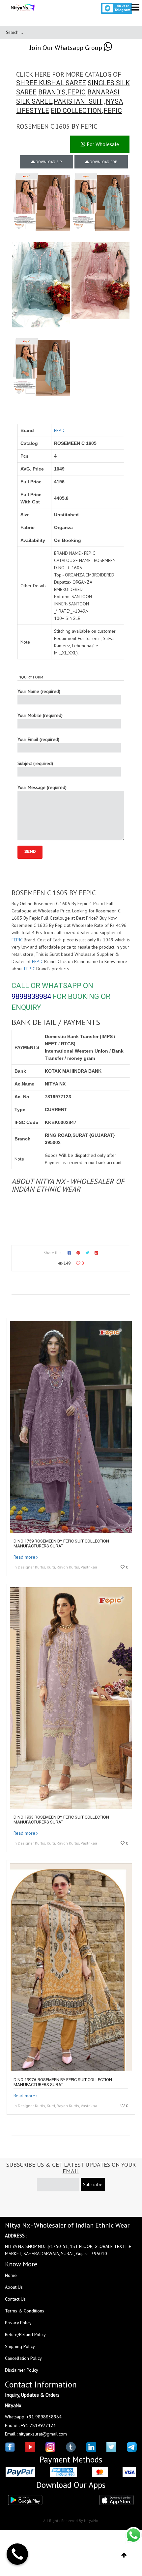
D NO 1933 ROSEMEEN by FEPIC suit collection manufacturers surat (61, 1820)
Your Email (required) (38, 739)
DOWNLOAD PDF (103, 162)
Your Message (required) (42, 787)
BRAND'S (52, 92)
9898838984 (31, 996)
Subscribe (93, 2184)
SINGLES (101, 83)
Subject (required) (35, 763)
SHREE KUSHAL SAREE (51, 83)
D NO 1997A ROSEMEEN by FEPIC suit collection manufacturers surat (63, 2082)
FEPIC (76, 92)
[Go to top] (124, 2555)
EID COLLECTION (76, 111)
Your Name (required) (39, 691)
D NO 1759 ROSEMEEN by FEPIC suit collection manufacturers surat (61, 1543)
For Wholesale (102, 144)
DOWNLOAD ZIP (48, 162)
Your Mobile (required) (40, 715)
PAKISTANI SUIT (78, 101)
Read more (24, 1557)
